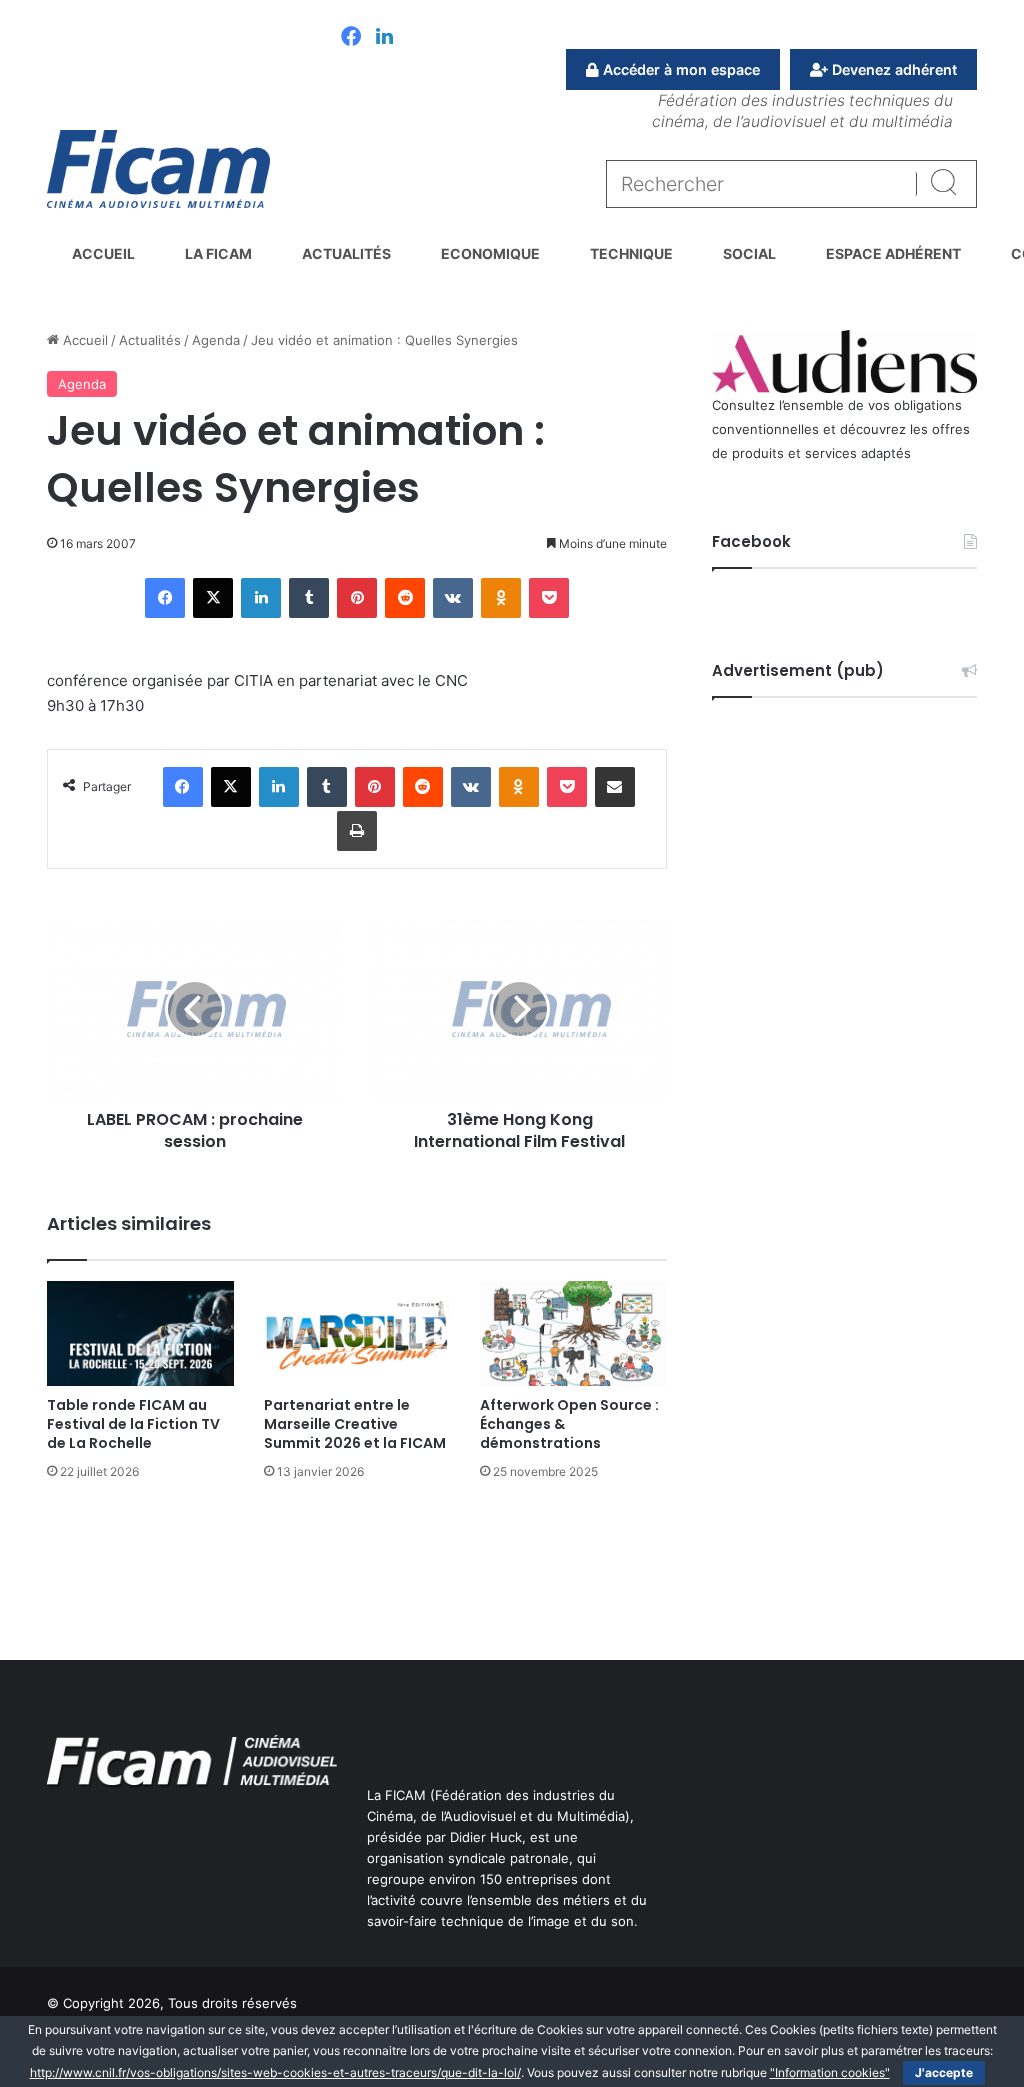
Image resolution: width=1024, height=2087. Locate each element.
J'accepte (944, 2072)
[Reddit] (405, 598)
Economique (490, 253)
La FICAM (218, 253)
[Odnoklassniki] (501, 598)
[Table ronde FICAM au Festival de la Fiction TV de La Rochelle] (140, 1333)
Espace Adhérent (893, 253)
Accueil (103, 253)
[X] (213, 598)
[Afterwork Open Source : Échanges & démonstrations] (573, 1333)
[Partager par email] (615, 787)
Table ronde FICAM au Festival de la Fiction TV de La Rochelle (133, 1424)
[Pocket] (549, 598)
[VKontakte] (453, 598)
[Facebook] (351, 38)
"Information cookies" (830, 2072)
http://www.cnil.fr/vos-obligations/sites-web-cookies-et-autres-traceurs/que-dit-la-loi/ (275, 2072)
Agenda (216, 340)
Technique (631, 253)
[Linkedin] (384, 38)
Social (749, 253)
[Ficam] (158, 169)
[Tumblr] (309, 598)
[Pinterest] (357, 598)
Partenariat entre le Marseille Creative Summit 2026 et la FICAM (355, 1424)
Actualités (346, 253)
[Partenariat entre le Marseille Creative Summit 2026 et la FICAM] (357, 1333)
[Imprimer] (357, 831)
